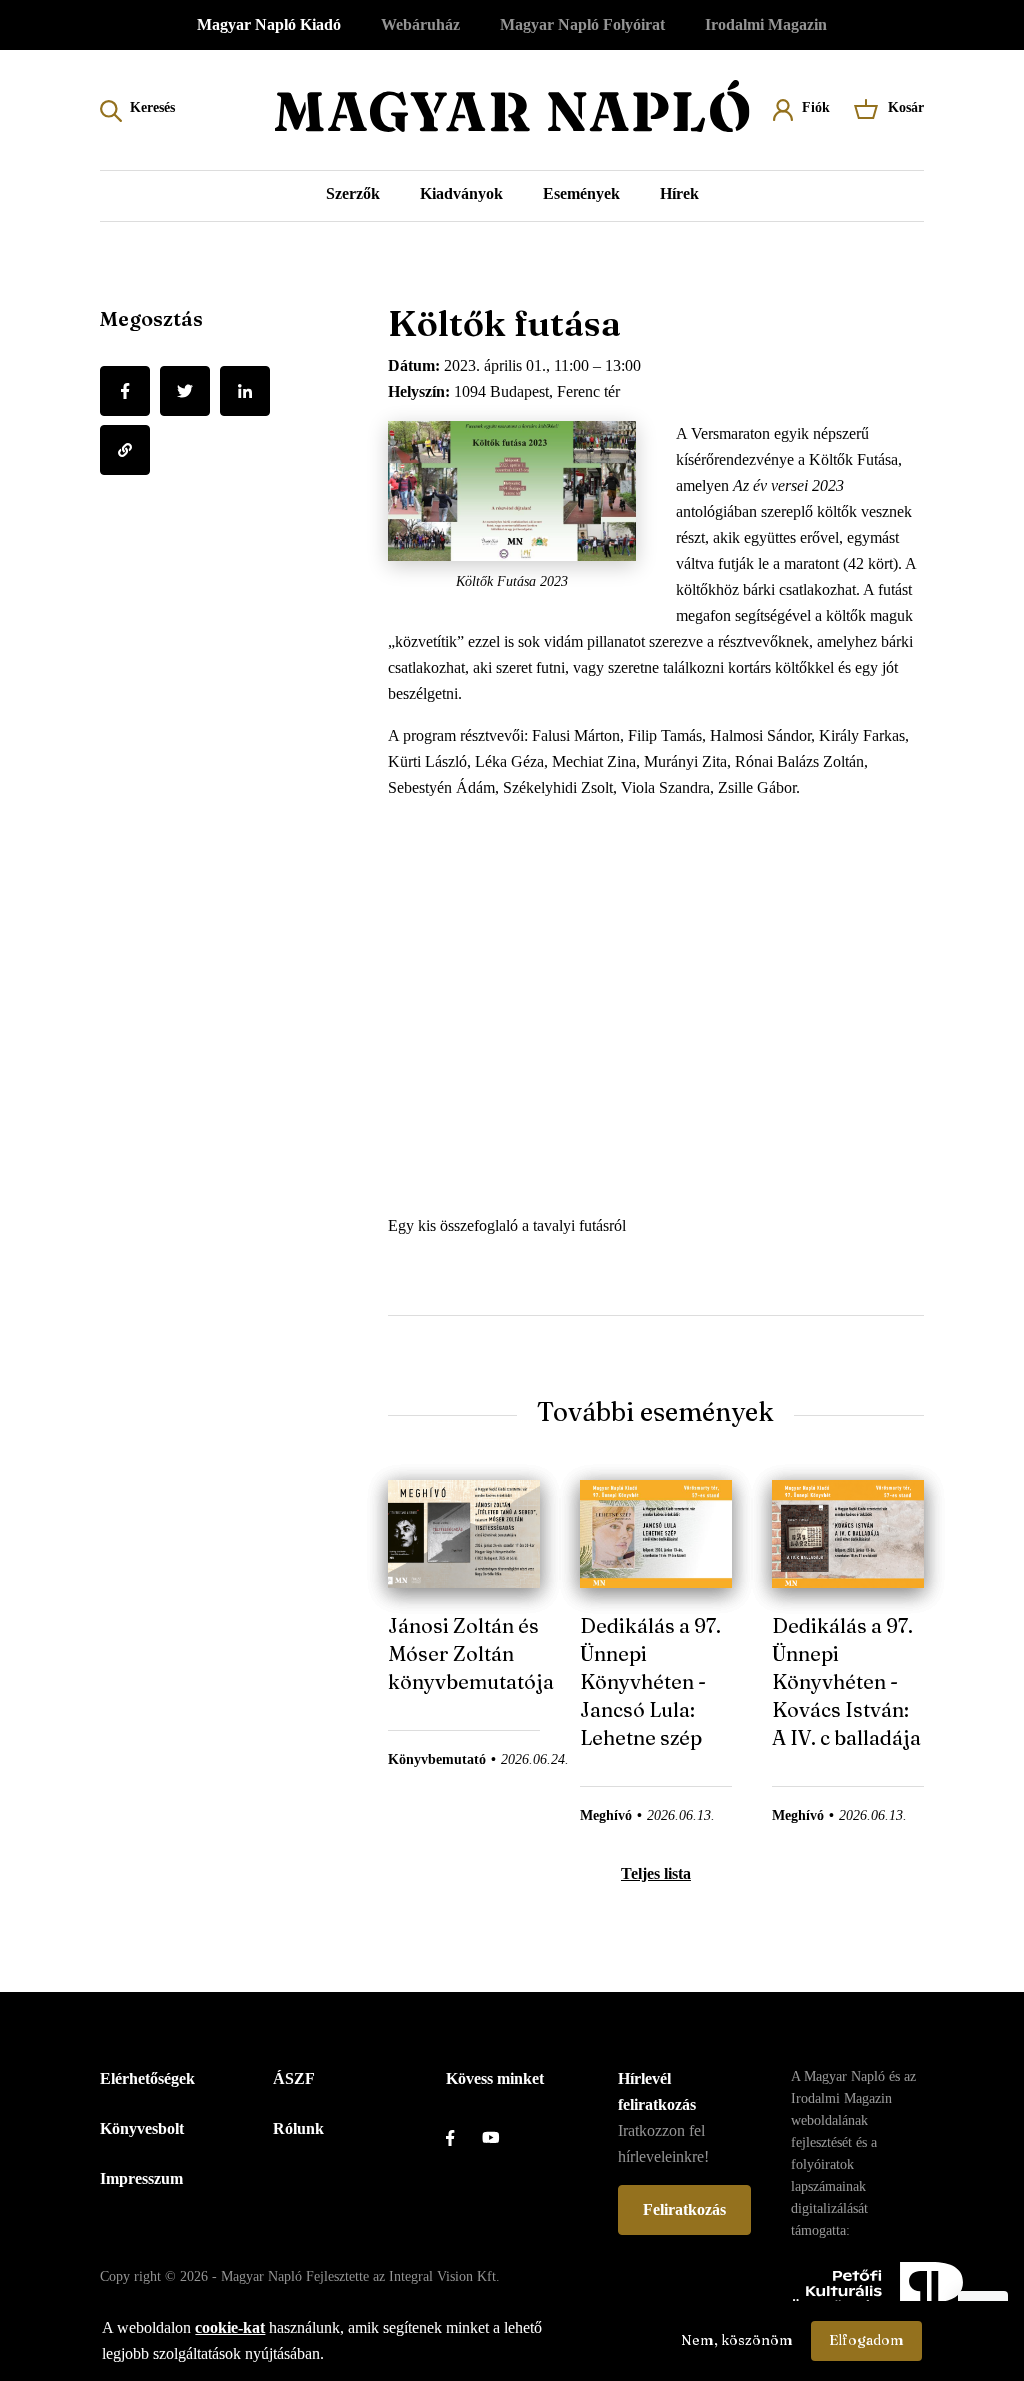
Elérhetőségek (147, 2078)
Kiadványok (461, 193)
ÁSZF (294, 2078)
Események (581, 193)
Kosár (906, 107)
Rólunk (298, 2128)
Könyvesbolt (142, 2128)
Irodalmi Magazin (766, 24)
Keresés (152, 107)
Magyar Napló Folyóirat (582, 24)
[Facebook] (125, 391)
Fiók (816, 107)
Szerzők (353, 193)
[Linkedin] (245, 391)
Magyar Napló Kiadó (269, 24)
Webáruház (420, 24)
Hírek (679, 193)
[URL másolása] (125, 450)
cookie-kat (230, 2327)
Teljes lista (656, 1873)
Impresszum (141, 2178)
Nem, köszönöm (737, 2340)
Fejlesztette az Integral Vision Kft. (403, 2276)
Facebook (464, 2138)
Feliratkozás (684, 2209)
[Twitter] (185, 391)
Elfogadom (866, 2340)
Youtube (500, 2138)
